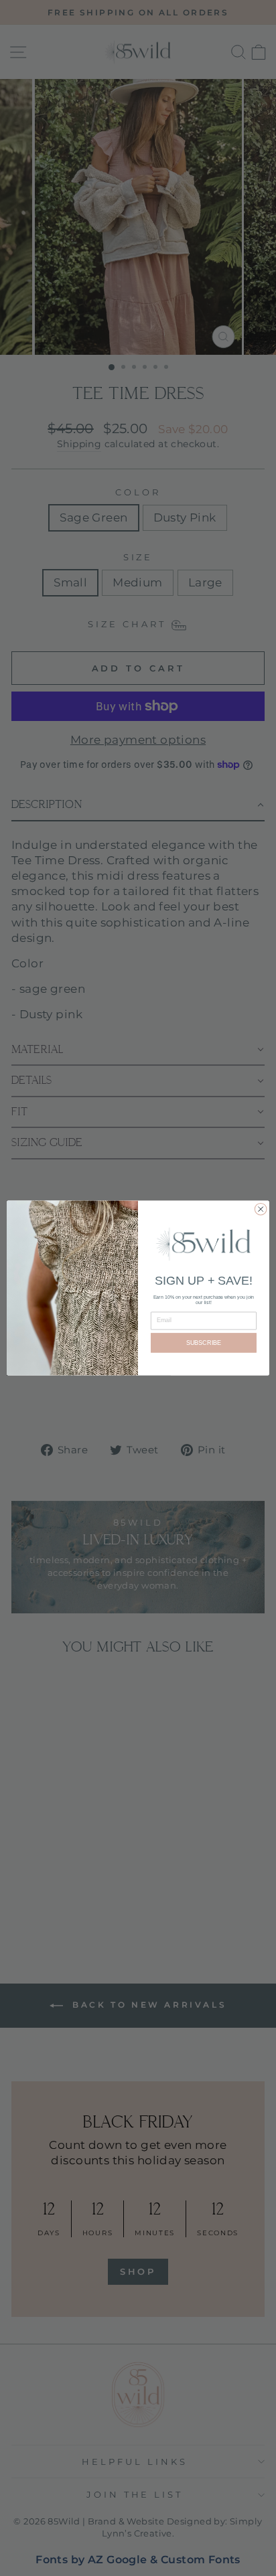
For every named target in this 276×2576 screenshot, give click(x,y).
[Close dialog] (261, 1209)
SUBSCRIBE (204, 1343)
